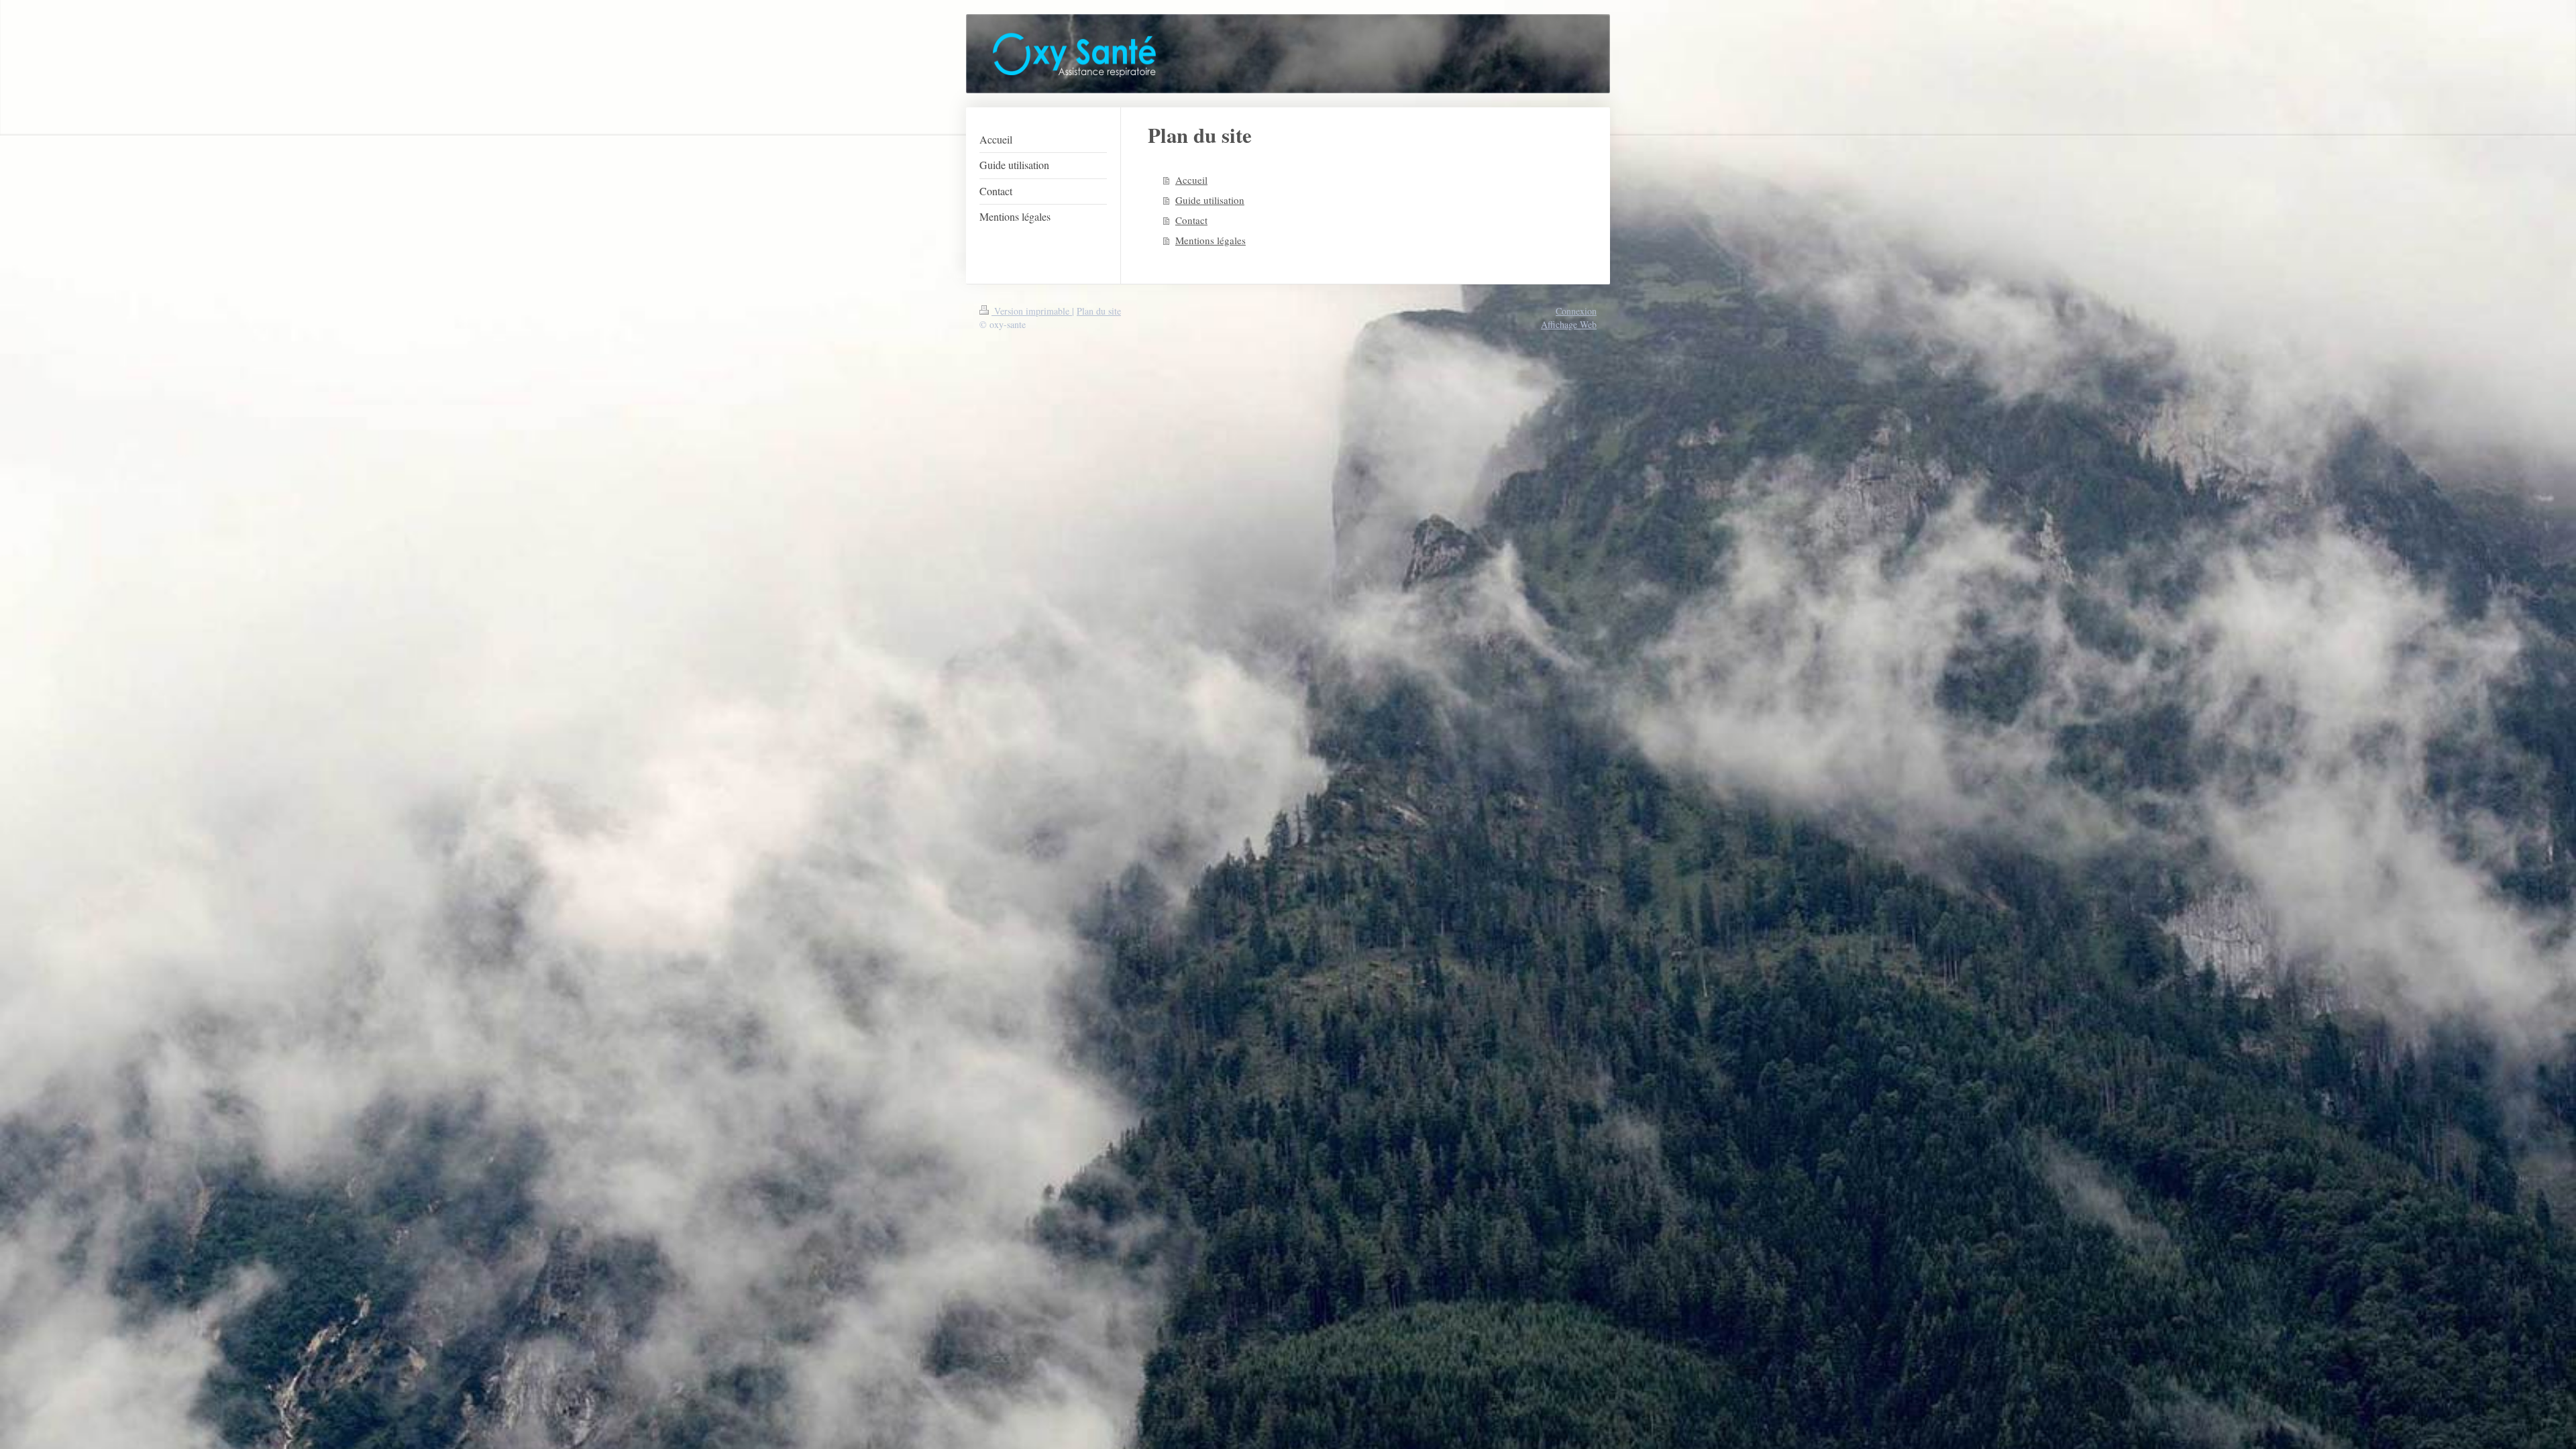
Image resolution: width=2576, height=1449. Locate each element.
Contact (1191, 220)
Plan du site (1099, 311)
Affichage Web (1569, 324)
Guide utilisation (1210, 200)
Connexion (1576, 311)
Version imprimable (1032, 311)
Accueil (1191, 180)
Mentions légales (1211, 240)
